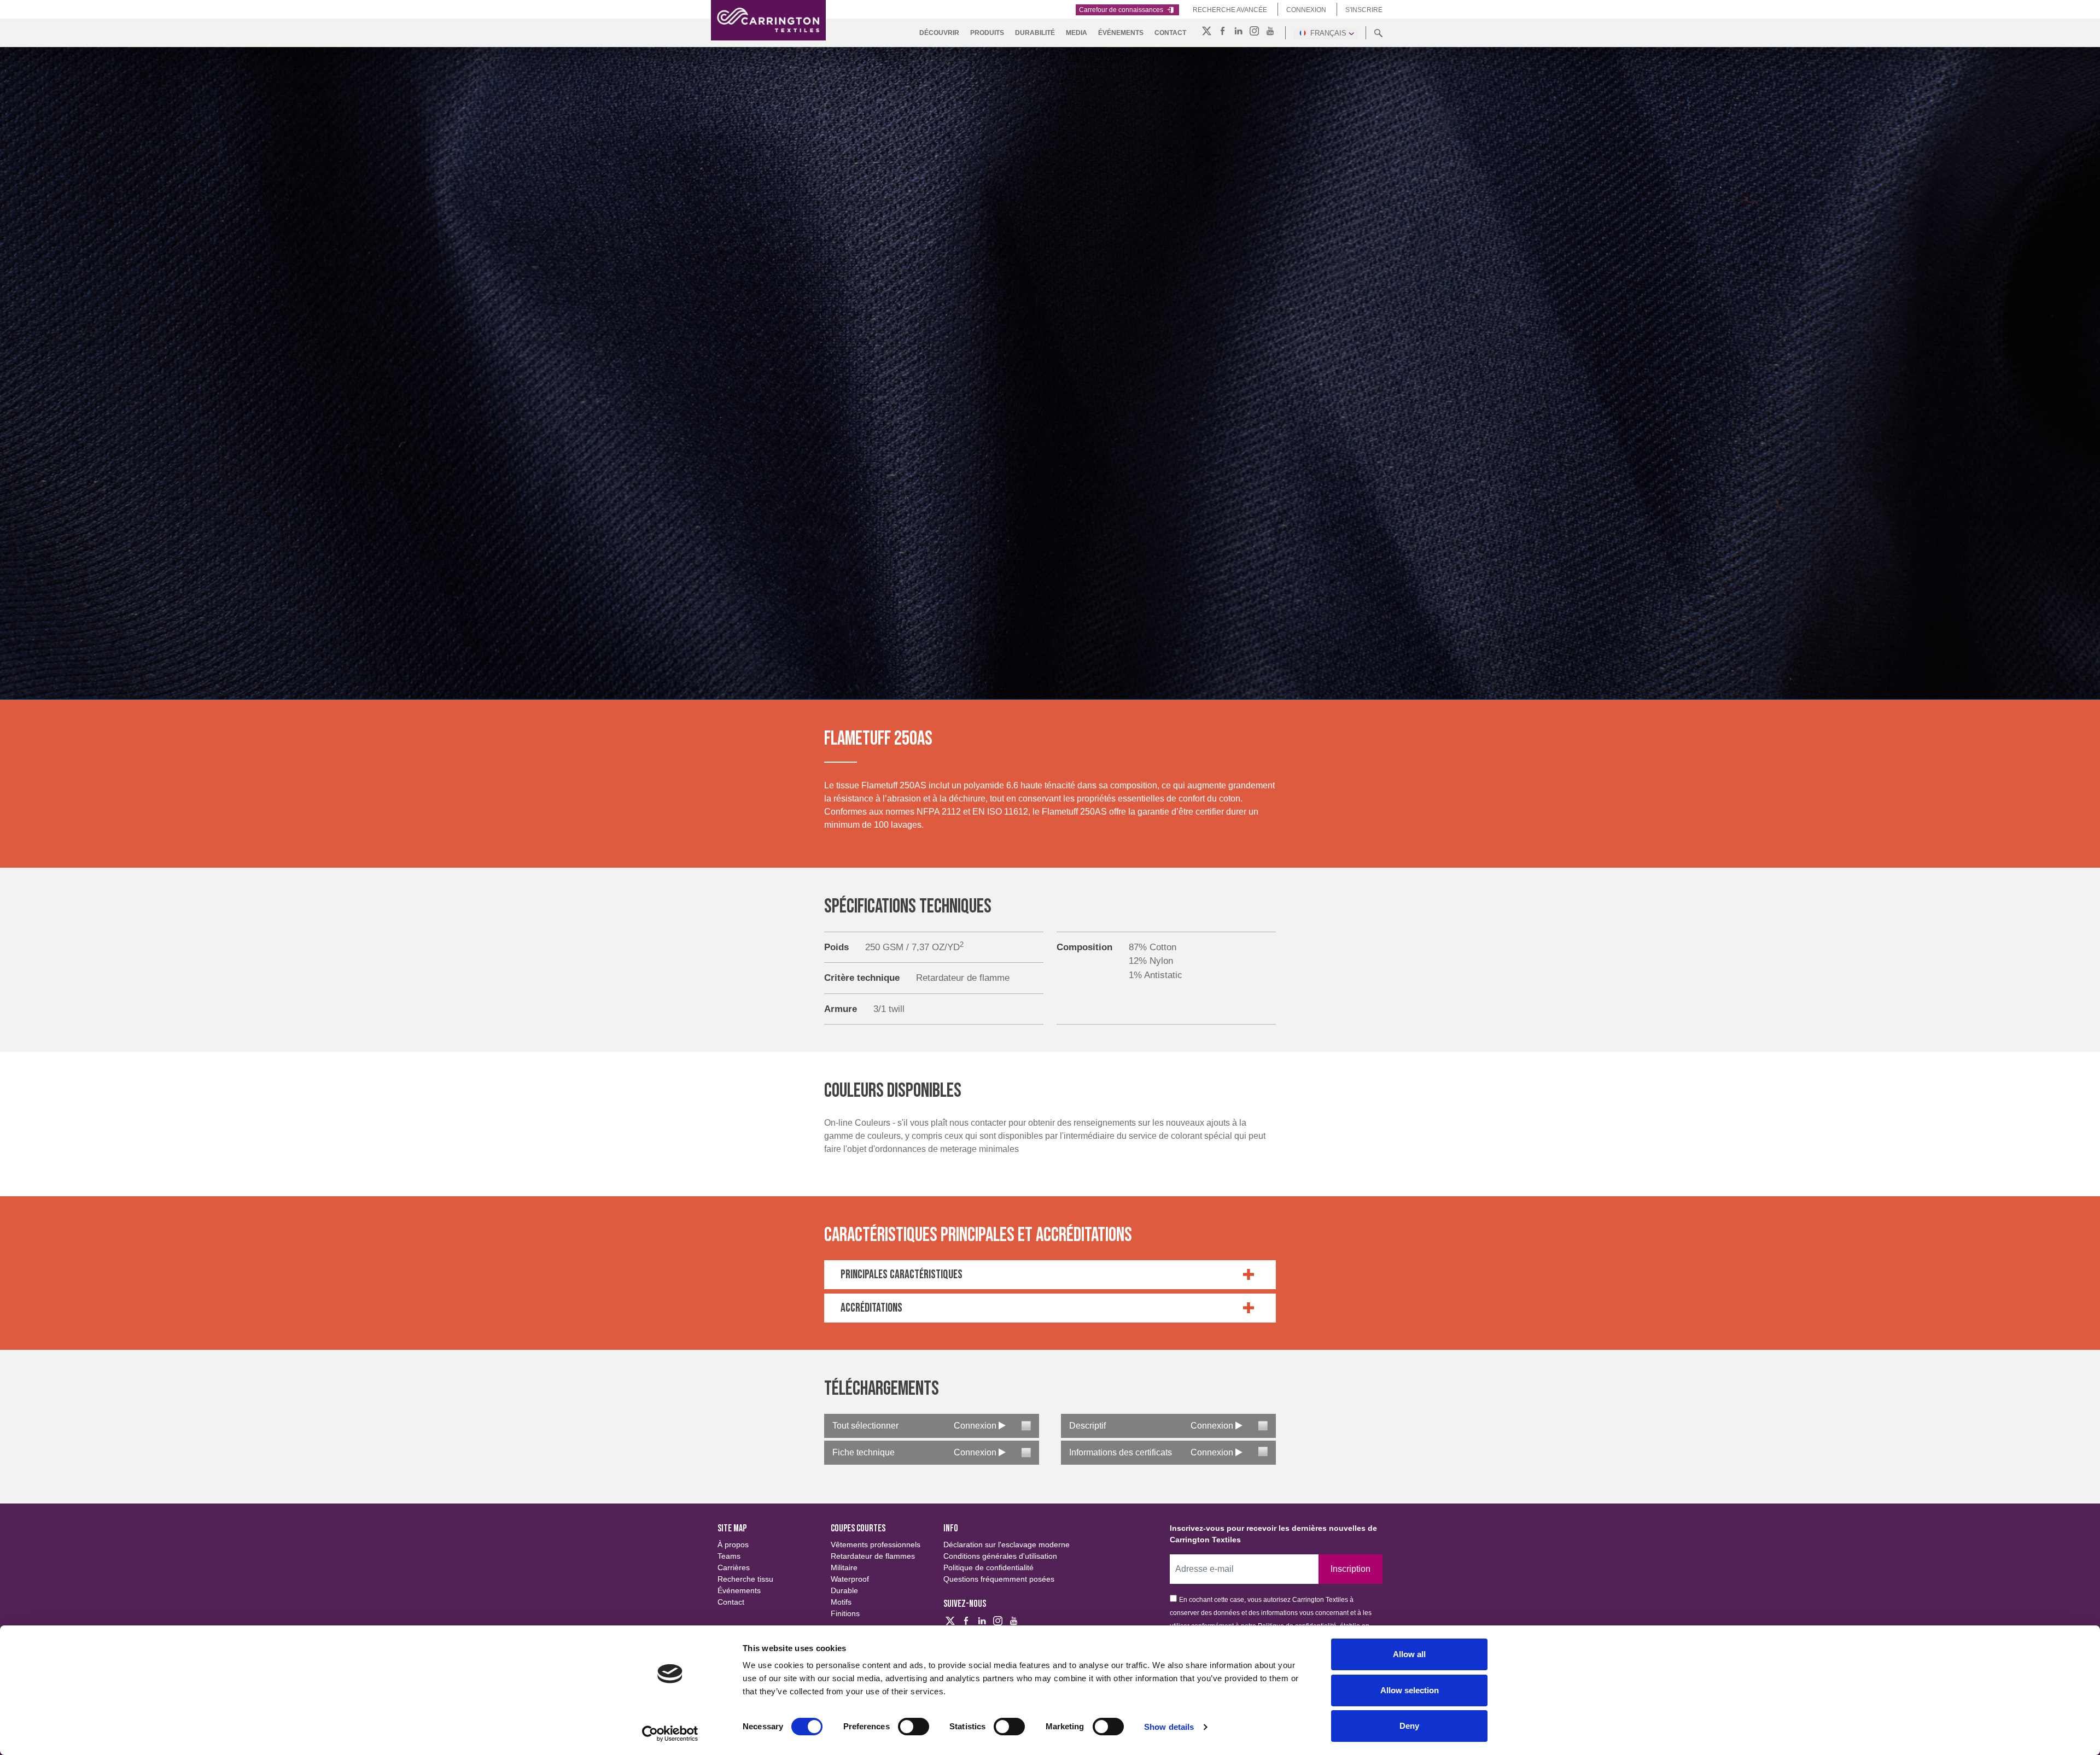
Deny (1409, 1726)
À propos (733, 1545)
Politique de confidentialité (988, 1567)
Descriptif (1087, 1426)
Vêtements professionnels (876, 1545)
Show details (1169, 1727)
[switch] (914, 1727)
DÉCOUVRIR (939, 33)
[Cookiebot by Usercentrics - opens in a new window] (670, 1734)
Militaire (844, 1567)
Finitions (845, 1613)
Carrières (734, 1567)
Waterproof (850, 1579)
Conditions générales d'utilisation (1000, 1556)
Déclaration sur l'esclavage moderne (1007, 1545)
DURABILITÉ (1035, 33)
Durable (844, 1590)
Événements (1121, 33)
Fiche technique (864, 1452)
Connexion (1306, 10)
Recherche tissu (745, 1579)
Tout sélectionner (865, 1426)
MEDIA (1077, 33)
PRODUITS (987, 33)
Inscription (1351, 1569)
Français (1328, 33)
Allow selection (1410, 1690)
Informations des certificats (1121, 1452)
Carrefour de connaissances (1122, 10)
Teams (729, 1556)
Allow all (1409, 1654)
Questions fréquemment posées (999, 1579)
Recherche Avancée (1230, 10)
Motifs (841, 1602)
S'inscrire (1364, 10)
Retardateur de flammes (873, 1556)
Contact (1170, 33)
